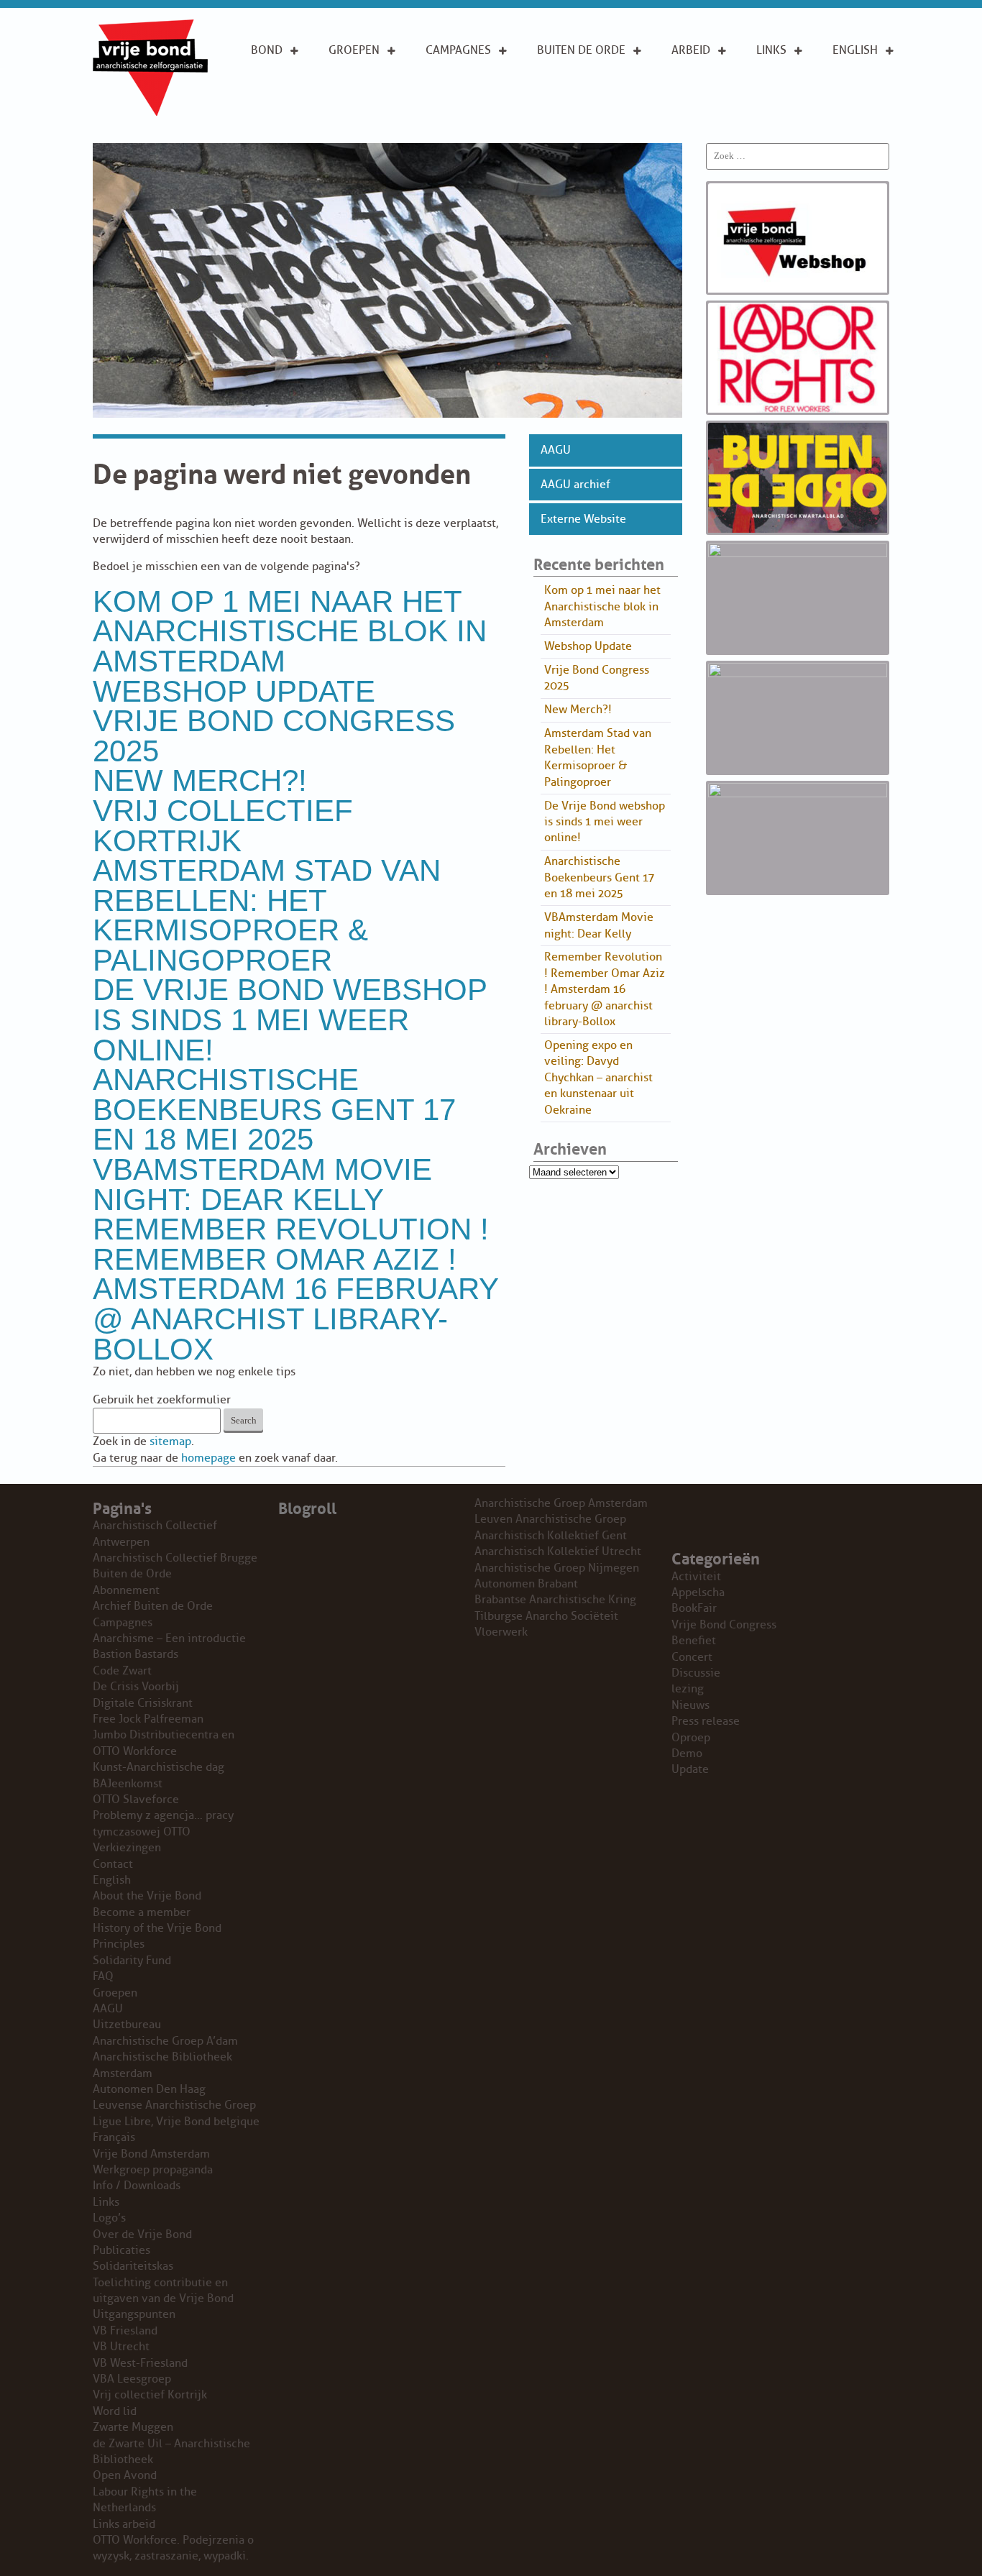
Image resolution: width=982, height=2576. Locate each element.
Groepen (354, 50)
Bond (267, 50)
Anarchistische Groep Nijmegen (557, 1568)
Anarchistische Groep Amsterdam (561, 1503)
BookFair (694, 1608)
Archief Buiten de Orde (153, 1606)
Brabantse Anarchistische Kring (555, 1600)
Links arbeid (691, 122)
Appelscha (698, 1592)
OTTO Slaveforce (136, 1800)
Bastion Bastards (136, 1654)
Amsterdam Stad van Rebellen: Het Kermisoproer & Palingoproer (267, 915)
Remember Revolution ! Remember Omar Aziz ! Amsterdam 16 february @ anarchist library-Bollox (295, 1289)
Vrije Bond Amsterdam (151, 2154)
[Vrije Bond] (150, 112)
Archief (559, 98)
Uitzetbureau (127, 2025)
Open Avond (125, 2475)
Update (690, 1769)
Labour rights (778, 83)
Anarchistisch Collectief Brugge (175, 1558)
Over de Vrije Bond (290, 83)
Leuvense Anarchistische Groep (174, 2105)
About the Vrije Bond (864, 83)
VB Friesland (125, 2331)
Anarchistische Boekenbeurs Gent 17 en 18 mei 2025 (274, 1109)
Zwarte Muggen (133, 2427)
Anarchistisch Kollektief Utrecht (558, 1551)
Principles (862, 114)
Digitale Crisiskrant (143, 1703)
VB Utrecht (121, 2347)
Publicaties (121, 2250)
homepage (208, 1458)
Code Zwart (122, 1671)
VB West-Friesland (140, 2363)
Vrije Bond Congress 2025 (274, 736)
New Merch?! (200, 780)
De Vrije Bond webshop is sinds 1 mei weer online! (290, 1019)
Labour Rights (693, 83)
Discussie (696, 1673)
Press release (706, 1721)
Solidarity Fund (132, 1961)
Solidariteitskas (133, 2266)
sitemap (170, 1441)
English (855, 50)
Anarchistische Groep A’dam (374, 83)
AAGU (556, 450)
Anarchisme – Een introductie (465, 91)
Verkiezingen (127, 1848)
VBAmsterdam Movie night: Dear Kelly (262, 1184)
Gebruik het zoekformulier (162, 1400)
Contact (113, 1864)
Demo (687, 1754)
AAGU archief (575, 485)
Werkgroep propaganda (153, 2170)
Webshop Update (234, 691)
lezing (688, 1689)
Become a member (142, 1912)
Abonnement (574, 75)
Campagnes (458, 50)
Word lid (115, 2411)
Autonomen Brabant (526, 1584)
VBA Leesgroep (132, 2379)
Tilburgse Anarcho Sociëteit (546, 1616)
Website (560, 121)
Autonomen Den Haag (149, 2089)
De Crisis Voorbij (136, 1687)
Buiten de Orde (581, 50)
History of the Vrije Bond (157, 1928)
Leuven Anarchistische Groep (550, 1519)
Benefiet (694, 1641)
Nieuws (690, 1705)
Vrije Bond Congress (724, 1625)
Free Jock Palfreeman (148, 1719)
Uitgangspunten (299, 114)
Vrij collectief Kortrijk (223, 826)
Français (114, 2137)
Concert (692, 1657)
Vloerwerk (501, 1632)
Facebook (785, 114)
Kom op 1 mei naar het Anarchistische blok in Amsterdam (290, 631)
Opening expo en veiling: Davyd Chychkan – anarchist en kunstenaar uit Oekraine (598, 1078)
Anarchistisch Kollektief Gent (551, 1536)
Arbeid (691, 50)
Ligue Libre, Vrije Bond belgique (176, 2122)
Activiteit (696, 1577)
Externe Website (583, 519)
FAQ (103, 1976)
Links (771, 50)
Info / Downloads (137, 2186)
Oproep (691, 1738)
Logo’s (109, 2218)
